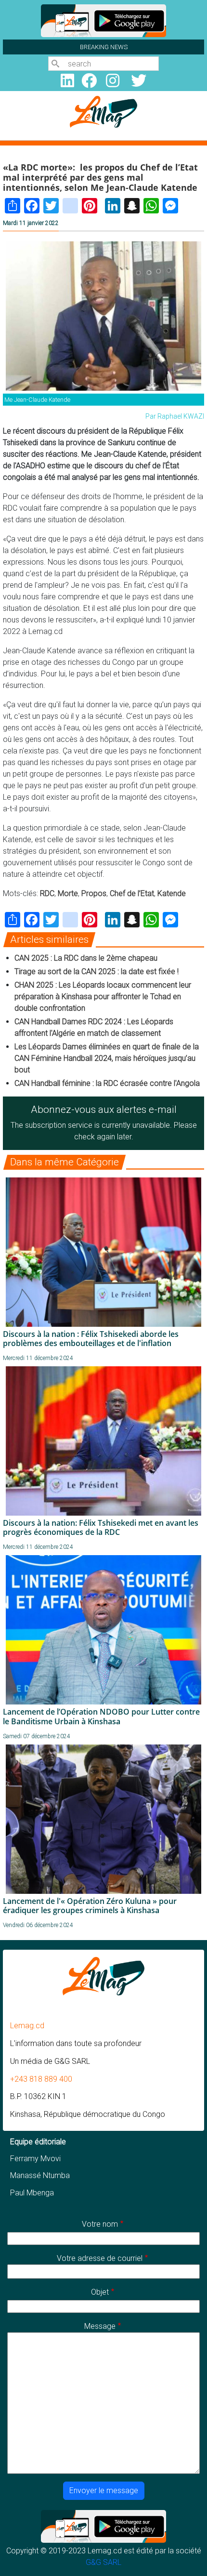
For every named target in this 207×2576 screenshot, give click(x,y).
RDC (47, 893)
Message (100, 2326)
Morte (68, 893)
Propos (94, 893)
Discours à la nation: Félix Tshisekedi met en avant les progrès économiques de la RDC (101, 1527)
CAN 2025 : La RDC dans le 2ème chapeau (86, 958)
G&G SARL (103, 2562)
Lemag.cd (27, 2026)
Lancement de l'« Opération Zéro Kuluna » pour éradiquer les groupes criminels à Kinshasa (90, 1906)
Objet (100, 2292)
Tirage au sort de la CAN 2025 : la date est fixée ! (97, 971)
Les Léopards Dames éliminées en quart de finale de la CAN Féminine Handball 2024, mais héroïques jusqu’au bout (107, 1058)
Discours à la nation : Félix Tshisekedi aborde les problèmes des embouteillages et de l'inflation (91, 1339)
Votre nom (100, 2224)
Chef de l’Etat (132, 893)
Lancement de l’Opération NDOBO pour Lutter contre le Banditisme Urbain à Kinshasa (101, 1716)
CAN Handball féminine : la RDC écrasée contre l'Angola (107, 1083)
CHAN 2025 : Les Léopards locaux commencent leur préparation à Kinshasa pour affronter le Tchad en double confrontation (103, 997)
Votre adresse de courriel (100, 2258)
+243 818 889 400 (41, 2079)
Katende (172, 893)
